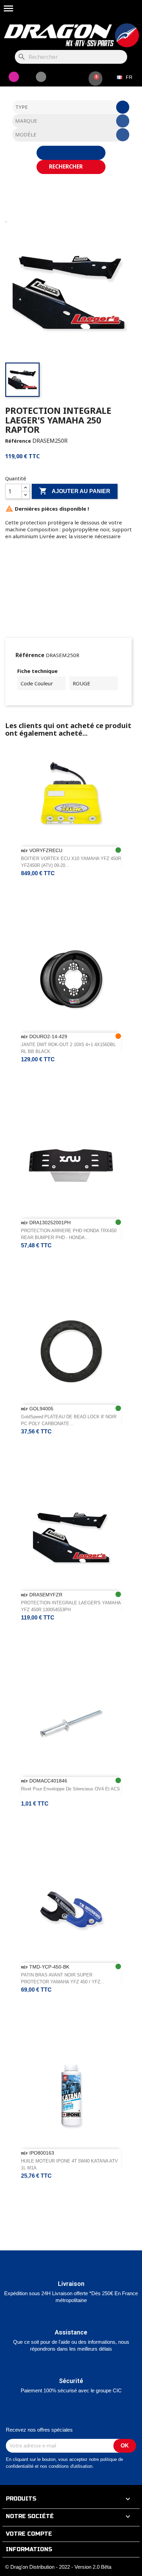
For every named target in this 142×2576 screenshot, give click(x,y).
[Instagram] (14, 77)
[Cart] (95, 79)
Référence (18, 441)
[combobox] (71, 107)
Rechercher (67, 166)
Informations (29, 2549)
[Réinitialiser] (71, 153)
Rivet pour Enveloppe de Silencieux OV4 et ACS (70, 1789)
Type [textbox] (22, 107)
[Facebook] (41, 77)
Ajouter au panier (75, 491)
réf (24, 851)
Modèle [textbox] (26, 134)
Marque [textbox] (26, 121)
